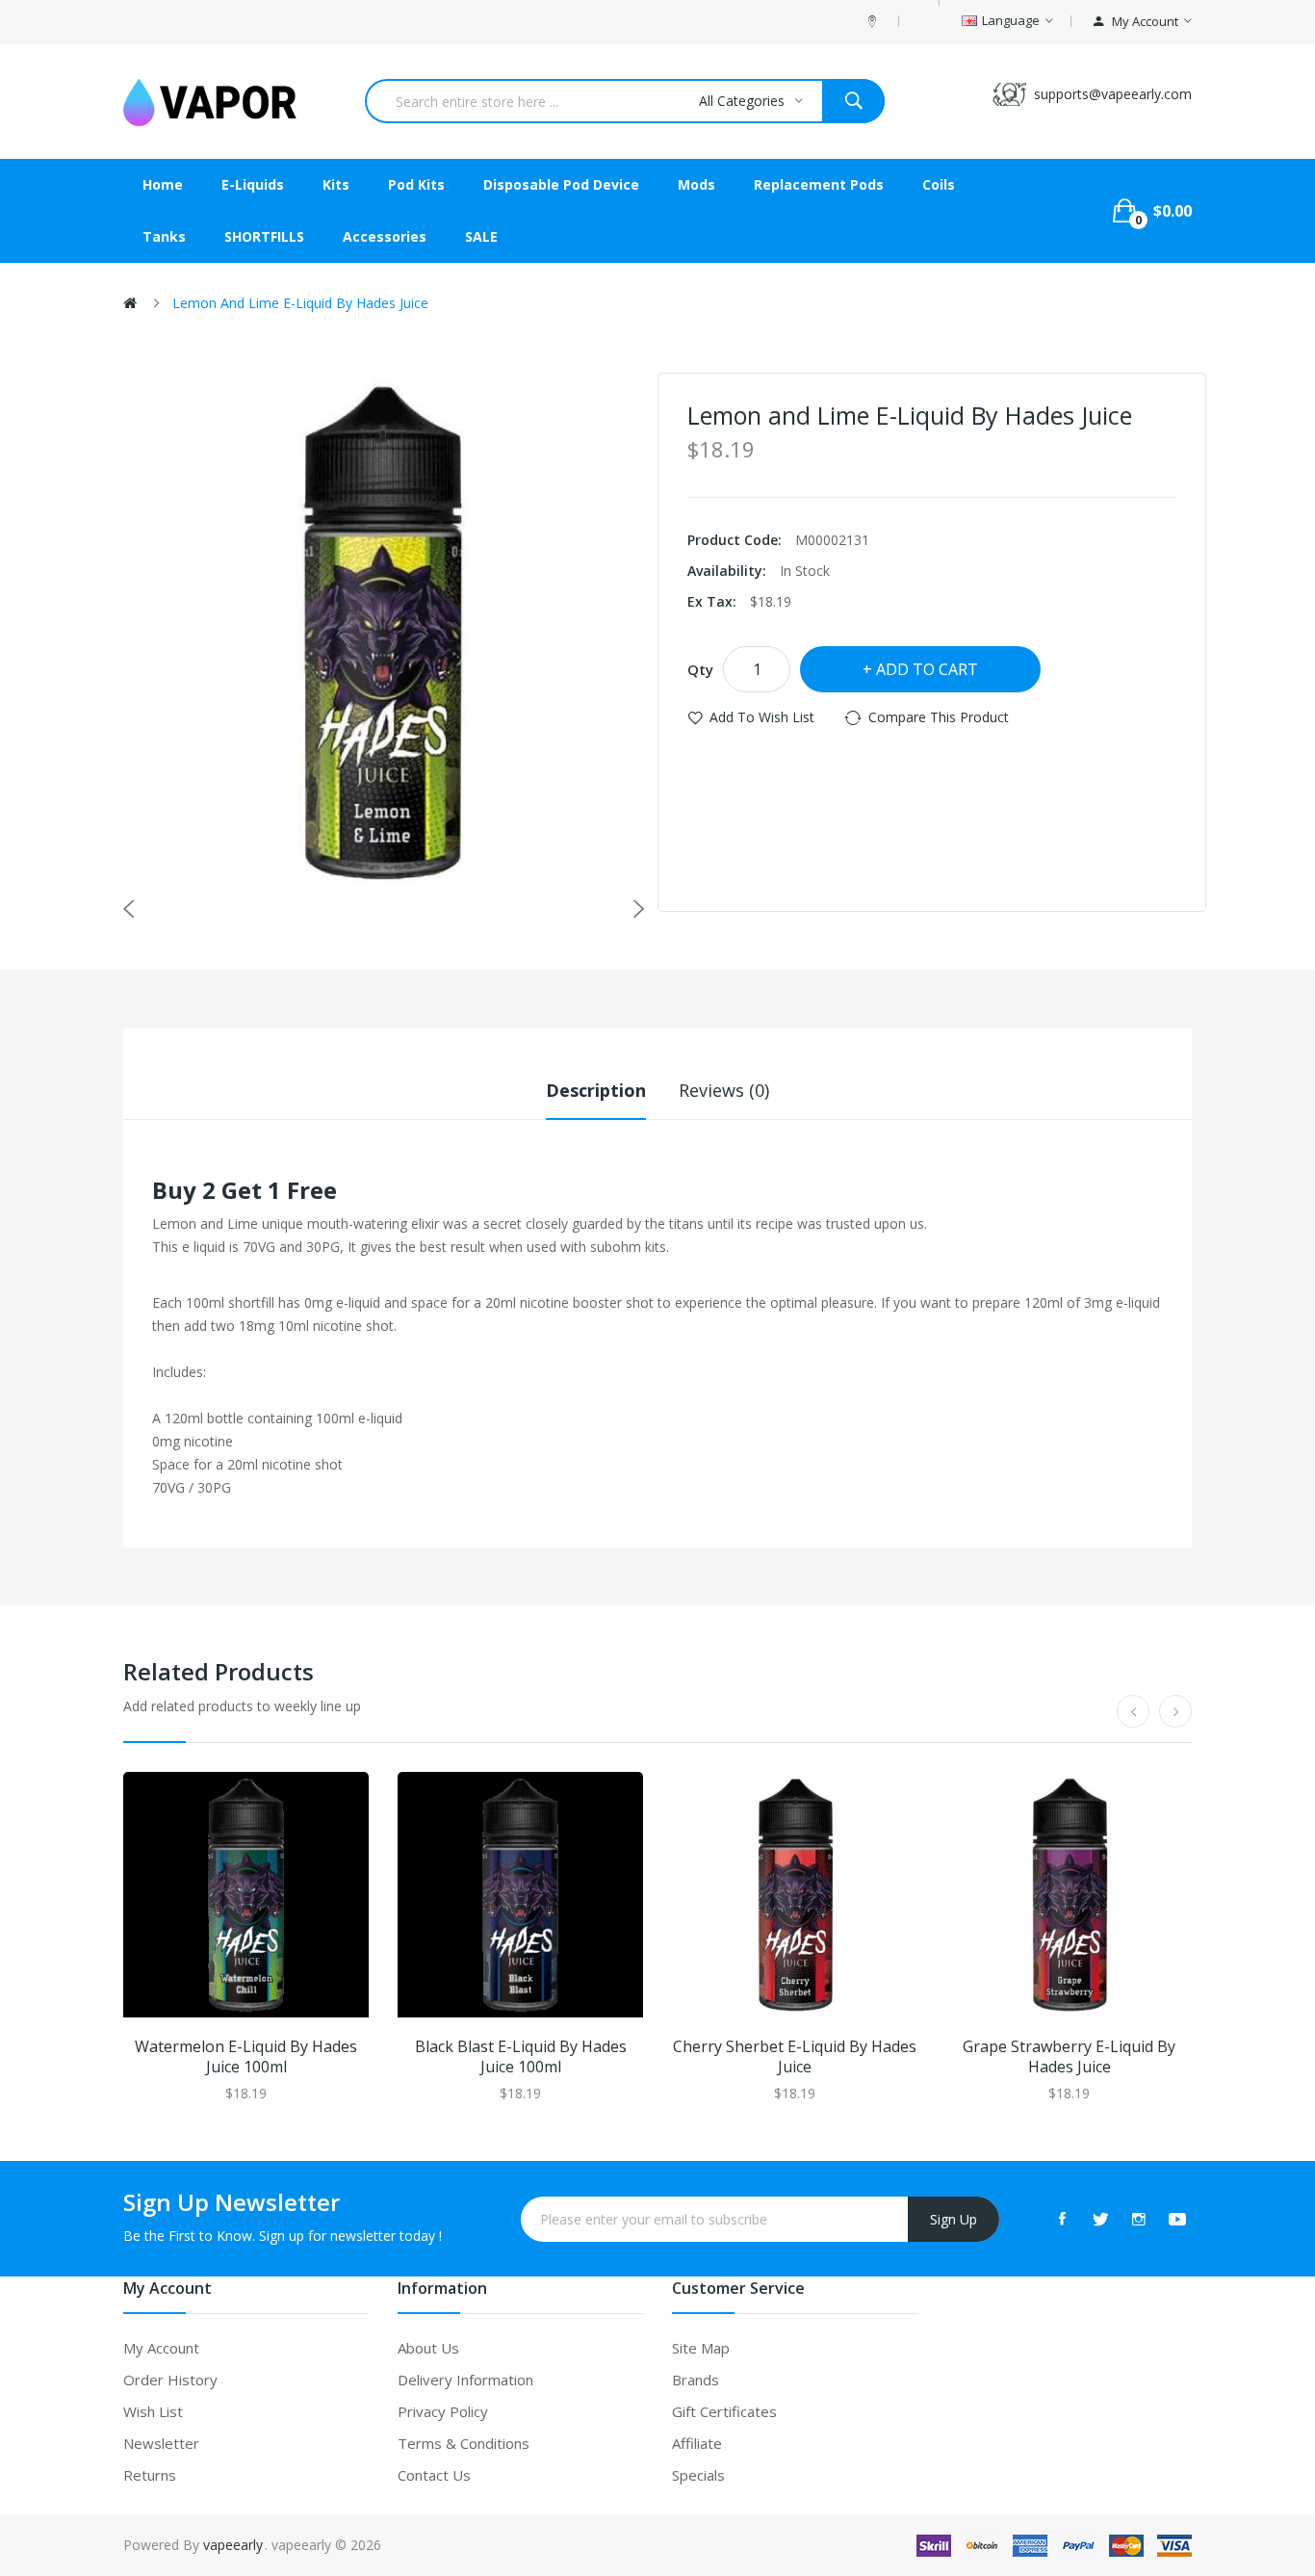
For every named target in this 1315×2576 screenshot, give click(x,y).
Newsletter (161, 2443)
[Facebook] (1062, 2219)
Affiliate (697, 2443)
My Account (161, 2348)
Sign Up (954, 2219)
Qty (700, 669)
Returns (150, 2475)
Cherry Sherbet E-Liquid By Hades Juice (795, 2057)
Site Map (701, 2348)
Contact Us (434, 2475)
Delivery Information (465, 2380)
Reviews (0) (724, 1090)
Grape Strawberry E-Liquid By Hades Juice (1069, 2057)
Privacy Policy (443, 2411)
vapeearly (233, 2545)
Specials (698, 2475)
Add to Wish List (762, 717)
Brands (696, 2380)
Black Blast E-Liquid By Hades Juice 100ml (521, 2057)
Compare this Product (939, 717)
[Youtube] (1177, 2219)
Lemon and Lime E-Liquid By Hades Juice (300, 303)
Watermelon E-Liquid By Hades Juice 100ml (246, 2057)
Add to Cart (927, 669)
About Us (428, 2348)
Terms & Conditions (464, 2443)
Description (596, 1090)
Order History (170, 2380)
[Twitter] (1100, 2219)
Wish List (153, 2411)
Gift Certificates (724, 2411)
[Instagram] (1139, 2219)
